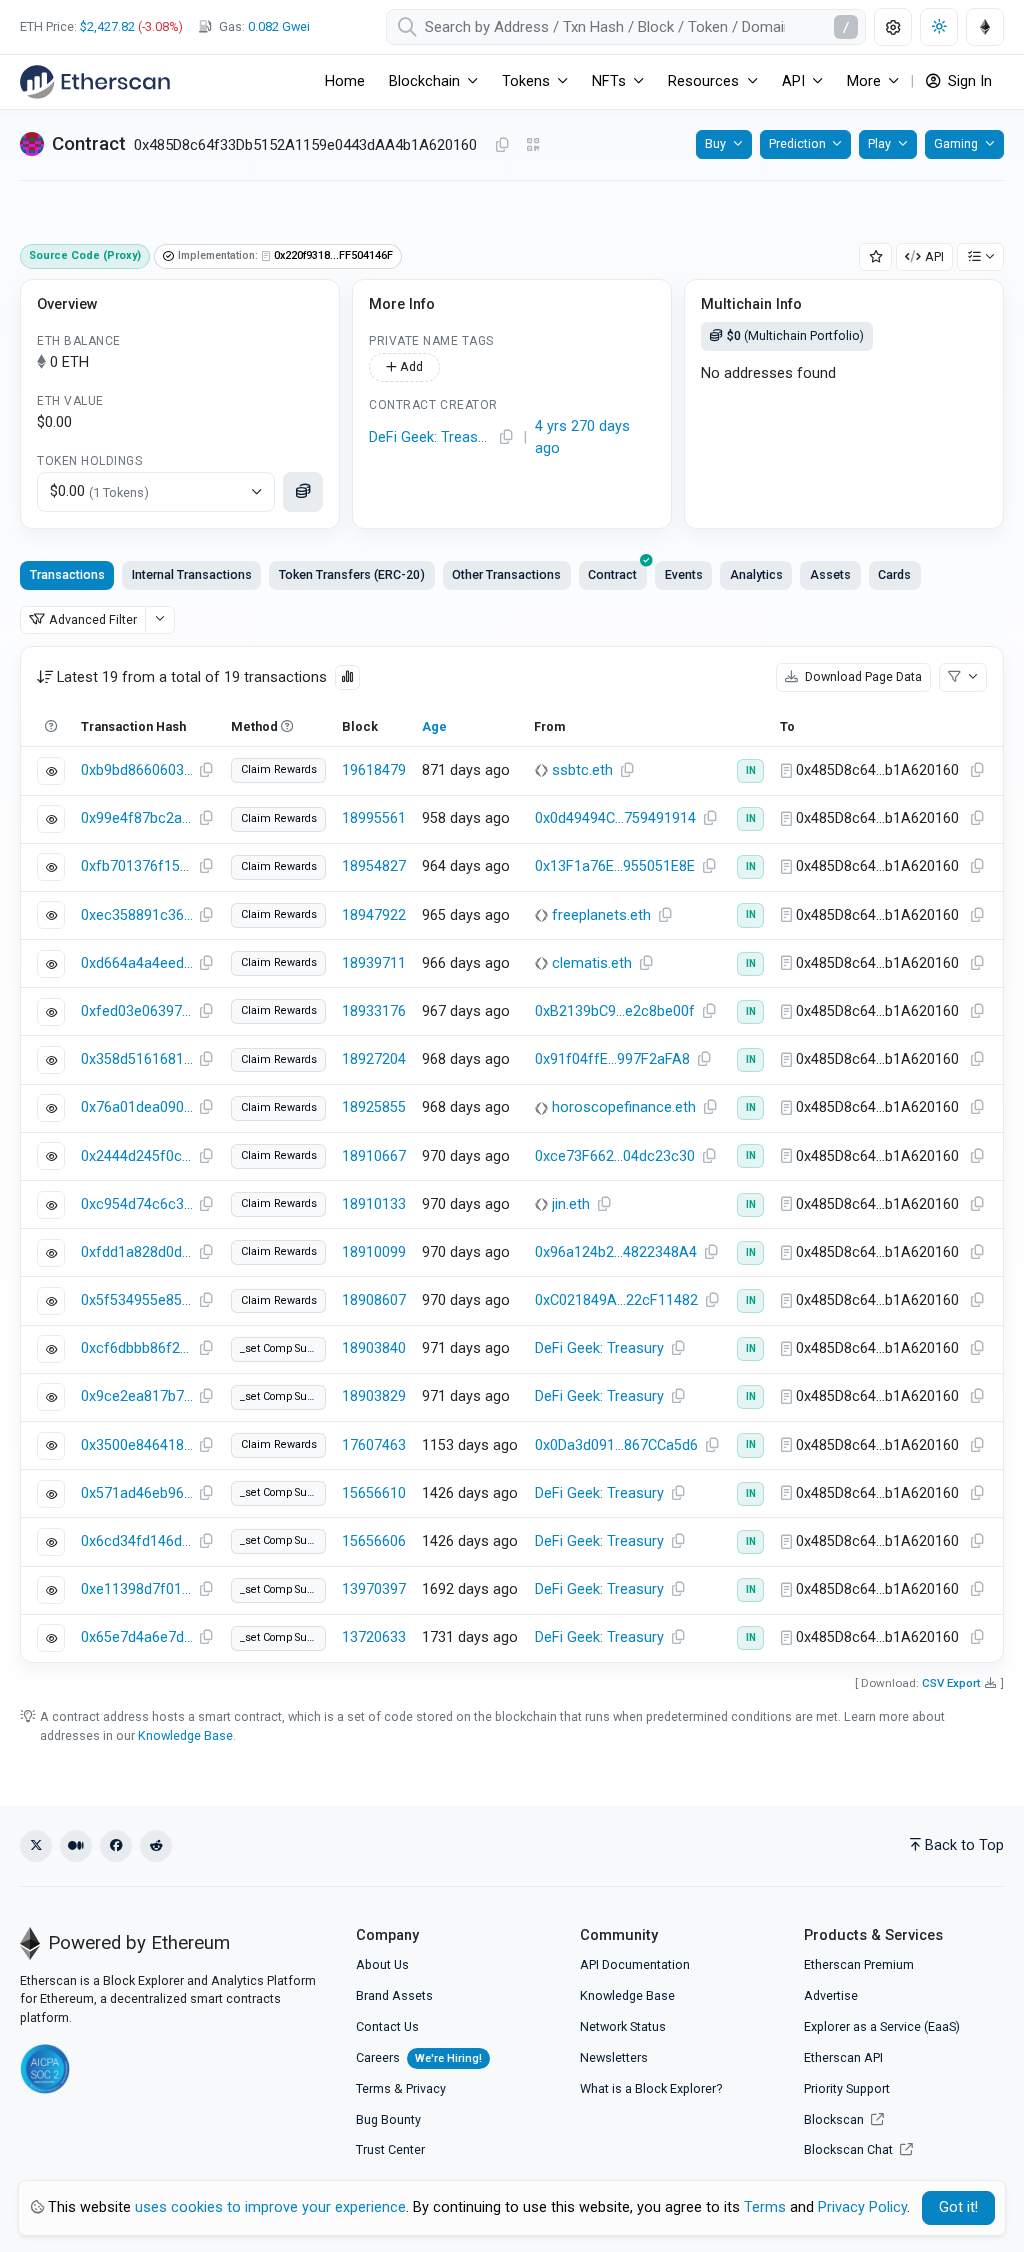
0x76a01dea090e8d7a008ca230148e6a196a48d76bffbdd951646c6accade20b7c (137, 1107)
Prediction (797, 143)
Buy (715, 143)
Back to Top (964, 1845)
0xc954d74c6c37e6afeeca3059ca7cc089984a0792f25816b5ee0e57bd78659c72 (137, 1204)
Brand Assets (394, 1995)
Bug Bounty (388, 2119)
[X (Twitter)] (36, 1846)
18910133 (374, 1204)
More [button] (864, 81)
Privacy (426, 2088)
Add (410, 366)
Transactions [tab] (67, 574)
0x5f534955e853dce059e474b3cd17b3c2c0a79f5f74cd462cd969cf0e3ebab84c (137, 1300)
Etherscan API (843, 2057)
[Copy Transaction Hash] (206, 771)
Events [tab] (684, 574)
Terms (373, 2088)
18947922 (374, 915)
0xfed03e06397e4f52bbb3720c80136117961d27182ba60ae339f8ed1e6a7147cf (137, 1011)
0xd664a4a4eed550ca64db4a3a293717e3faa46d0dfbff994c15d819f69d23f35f (137, 963)
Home (345, 81)
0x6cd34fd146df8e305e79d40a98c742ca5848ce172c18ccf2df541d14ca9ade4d (137, 1541)
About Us (382, 1964)
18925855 (374, 1107)
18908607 (374, 1300)
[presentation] (613, 575)
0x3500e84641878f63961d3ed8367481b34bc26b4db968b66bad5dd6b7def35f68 (137, 1445)
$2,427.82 (107, 26)
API (934, 256)
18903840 (374, 1348)
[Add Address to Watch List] (876, 257)
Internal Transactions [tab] (192, 574)
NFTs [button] (609, 81)
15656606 (374, 1541)
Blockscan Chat (850, 2149)
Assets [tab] (830, 574)
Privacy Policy (862, 2207)
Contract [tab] (612, 574)
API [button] (793, 81)
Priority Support (847, 2088)
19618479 (374, 770)
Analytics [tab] (756, 574)
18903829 (374, 1396)
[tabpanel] (512, 1154)
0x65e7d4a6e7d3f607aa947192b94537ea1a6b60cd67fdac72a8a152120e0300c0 (137, 1637)
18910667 (374, 1156)
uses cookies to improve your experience (270, 2207)
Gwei (279, 26)
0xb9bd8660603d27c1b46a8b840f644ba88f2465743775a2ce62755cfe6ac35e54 (137, 770)
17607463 (374, 1445)
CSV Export (951, 1683)
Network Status (623, 2026)
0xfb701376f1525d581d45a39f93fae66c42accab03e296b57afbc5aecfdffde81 (137, 866)
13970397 (374, 1589)
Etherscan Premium (859, 1964)
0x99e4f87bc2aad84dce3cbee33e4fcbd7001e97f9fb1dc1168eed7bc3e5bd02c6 (137, 818)
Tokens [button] (526, 81)
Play (879, 143)
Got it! (958, 2207)
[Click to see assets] (303, 492)
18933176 (374, 1011)
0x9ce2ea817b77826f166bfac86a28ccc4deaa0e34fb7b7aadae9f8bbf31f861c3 (137, 1396)
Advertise (831, 1995)
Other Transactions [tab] (506, 574)
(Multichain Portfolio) (795, 335)
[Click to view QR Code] (533, 145)
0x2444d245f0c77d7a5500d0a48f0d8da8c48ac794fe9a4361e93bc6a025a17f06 (137, 1156)
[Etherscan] (95, 82)
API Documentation (635, 1964)
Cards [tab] (894, 574)
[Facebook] (116, 1846)
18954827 (374, 866)
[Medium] (76, 1846)
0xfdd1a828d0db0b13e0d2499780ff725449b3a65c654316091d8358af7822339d (137, 1252)
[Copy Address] (502, 146)
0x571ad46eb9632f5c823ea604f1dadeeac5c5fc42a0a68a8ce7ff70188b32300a (137, 1493)
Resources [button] (703, 81)
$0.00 (99, 491)
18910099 (374, 1252)
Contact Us (387, 2026)
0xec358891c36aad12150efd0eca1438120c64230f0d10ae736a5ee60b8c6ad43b (137, 915)
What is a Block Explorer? (651, 2088)
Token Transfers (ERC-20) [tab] (352, 574)
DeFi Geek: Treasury (431, 437)
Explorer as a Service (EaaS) (882, 2026)
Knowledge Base (185, 1735)
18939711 (374, 963)
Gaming (956, 143)
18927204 (374, 1059)
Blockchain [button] (424, 81)
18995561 (374, 818)
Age (434, 726)
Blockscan (835, 2119)
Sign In (968, 81)
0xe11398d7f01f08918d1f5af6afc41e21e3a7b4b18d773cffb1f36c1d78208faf (137, 1589)
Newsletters (614, 2057)
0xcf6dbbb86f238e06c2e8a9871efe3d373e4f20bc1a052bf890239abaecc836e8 (137, 1348)
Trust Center (390, 2149)
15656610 (374, 1493)
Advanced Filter (93, 619)
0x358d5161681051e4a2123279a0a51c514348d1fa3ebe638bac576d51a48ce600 (137, 1059)
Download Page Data (862, 676)
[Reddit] (156, 1846)
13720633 (374, 1637)
